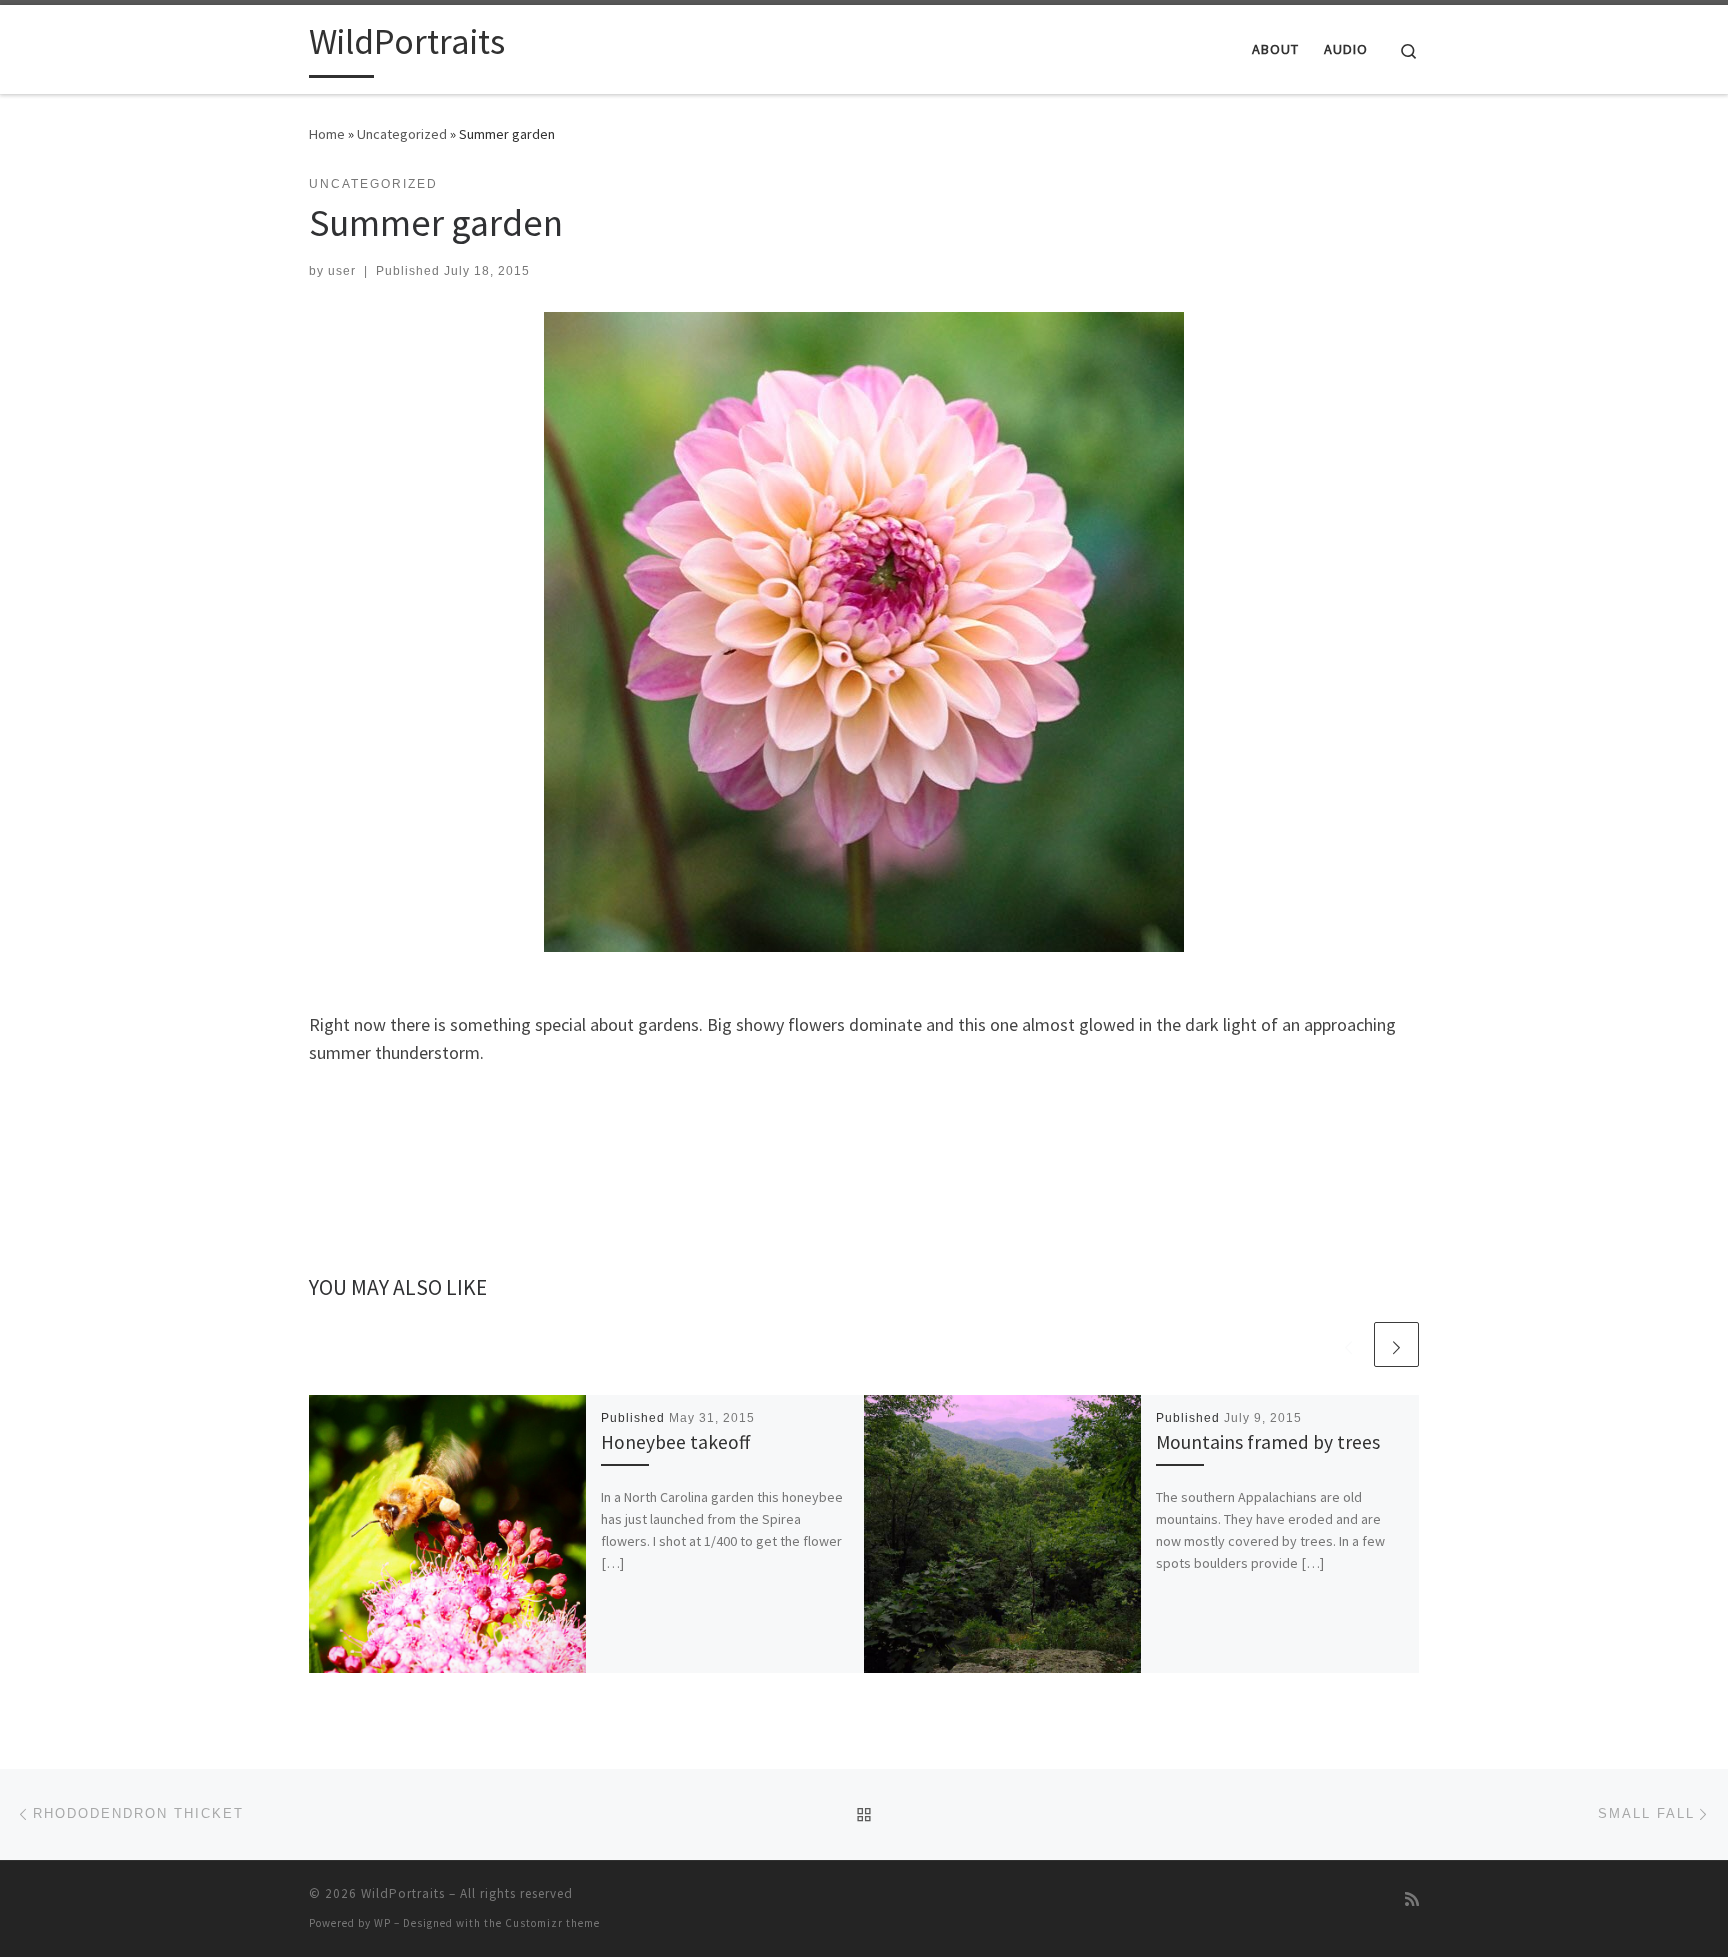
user (342, 271)
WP (382, 1923)
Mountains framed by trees (1268, 1442)
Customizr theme (552, 1923)
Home (327, 134)
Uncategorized (402, 134)
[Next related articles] (1396, 1344)
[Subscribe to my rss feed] (1412, 1899)
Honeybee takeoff (675, 1442)
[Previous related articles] (1348, 1344)
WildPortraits (403, 1893)
